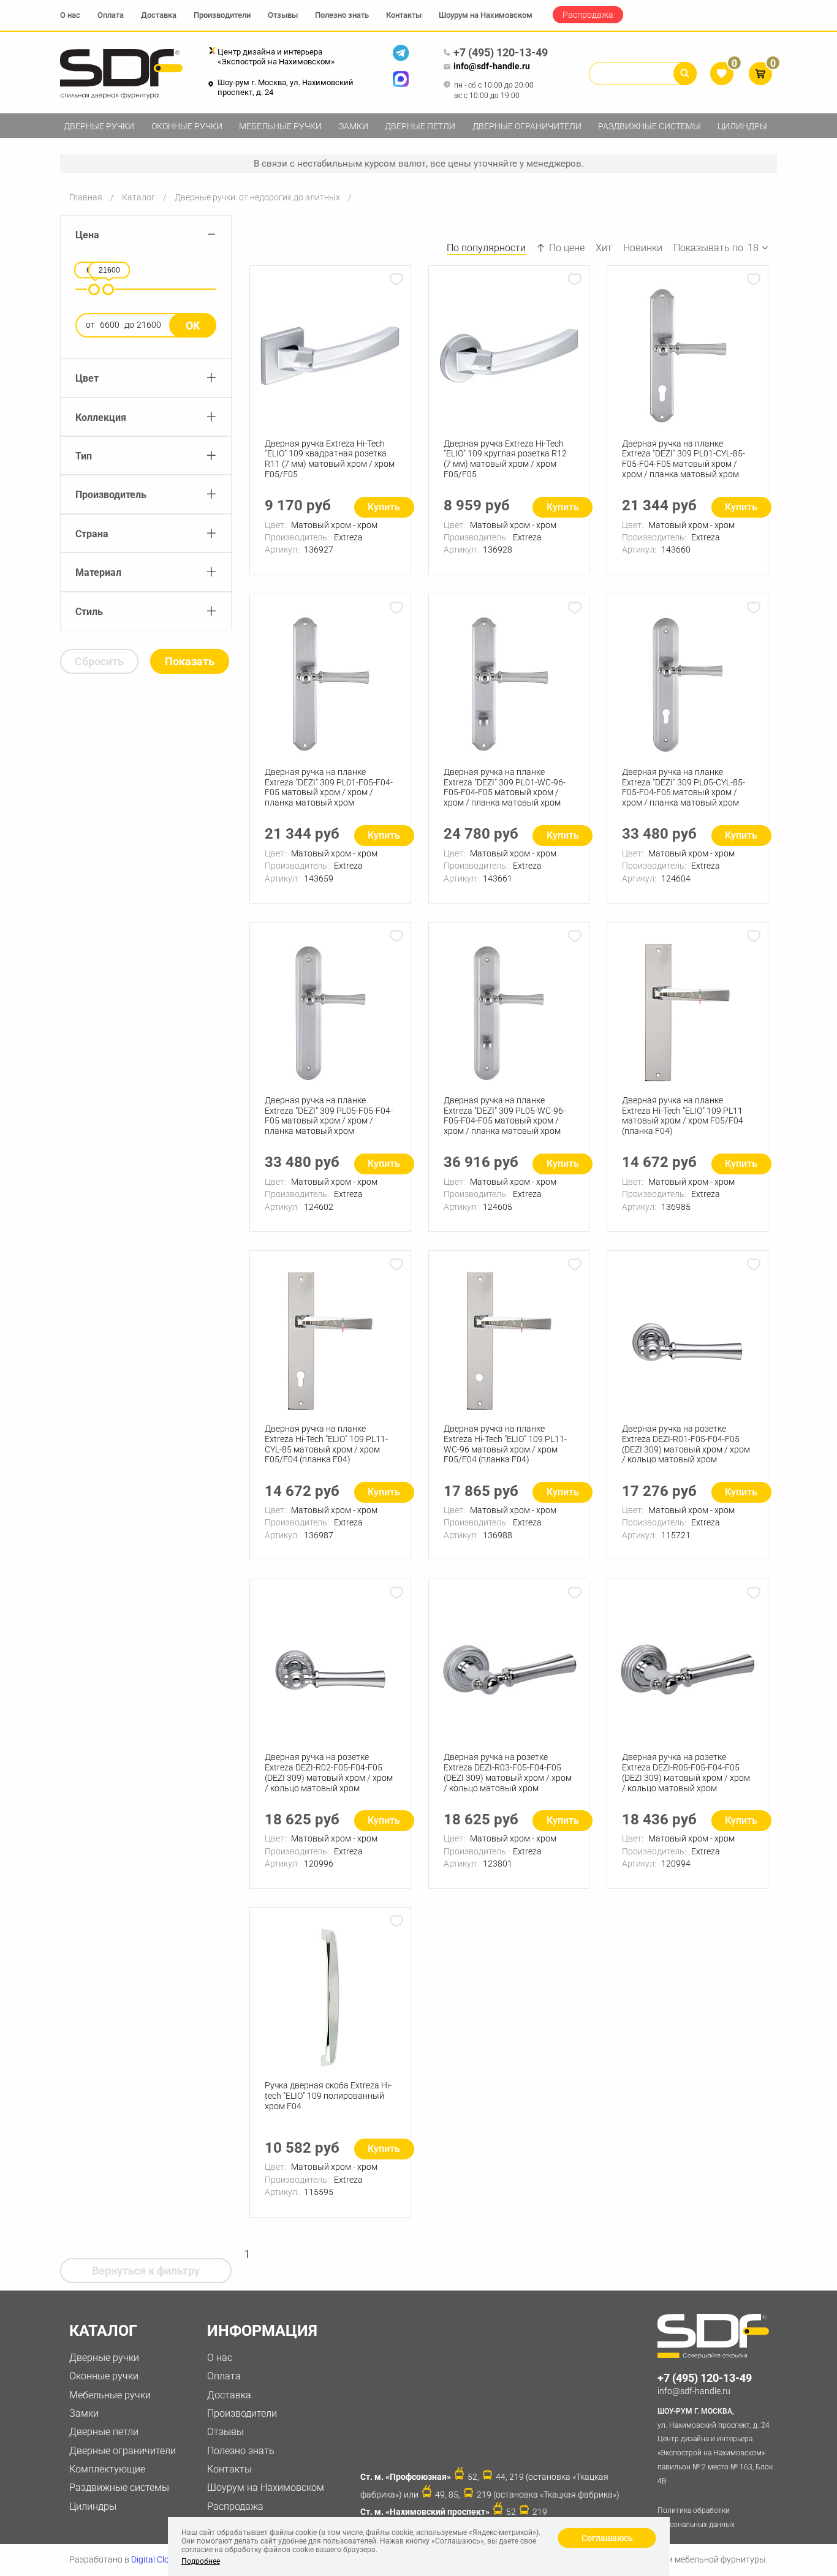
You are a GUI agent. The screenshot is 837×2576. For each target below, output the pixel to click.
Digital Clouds (157, 2559)
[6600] (94, 289)
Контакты (404, 15)
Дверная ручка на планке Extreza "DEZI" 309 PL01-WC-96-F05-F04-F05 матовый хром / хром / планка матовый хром (505, 787)
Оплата (111, 15)
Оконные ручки (187, 126)
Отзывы (283, 15)
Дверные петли (420, 126)
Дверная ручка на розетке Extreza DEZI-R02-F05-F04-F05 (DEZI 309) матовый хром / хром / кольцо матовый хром (329, 1772)
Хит (604, 248)
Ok (193, 326)
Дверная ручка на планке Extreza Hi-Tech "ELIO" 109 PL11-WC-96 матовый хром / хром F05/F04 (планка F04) (505, 1444)
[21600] (108, 289)
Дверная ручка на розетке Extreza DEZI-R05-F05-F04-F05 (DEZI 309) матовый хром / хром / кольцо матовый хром (686, 1772)
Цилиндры (742, 126)
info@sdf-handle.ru (492, 66)
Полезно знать (342, 15)
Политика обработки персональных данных (696, 2517)
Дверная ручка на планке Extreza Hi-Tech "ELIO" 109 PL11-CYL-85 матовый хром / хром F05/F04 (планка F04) (326, 1444)
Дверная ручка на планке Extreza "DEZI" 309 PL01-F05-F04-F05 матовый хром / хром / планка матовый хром (329, 787)
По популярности (486, 248)
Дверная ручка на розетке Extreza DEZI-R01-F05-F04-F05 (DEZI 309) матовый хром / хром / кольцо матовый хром (686, 1444)
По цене (567, 248)
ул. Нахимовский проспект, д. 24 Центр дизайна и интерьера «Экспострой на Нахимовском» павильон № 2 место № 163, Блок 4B (715, 2446)
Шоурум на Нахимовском (486, 15)
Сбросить (99, 661)
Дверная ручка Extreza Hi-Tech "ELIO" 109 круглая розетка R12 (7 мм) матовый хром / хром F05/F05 (505, 459)
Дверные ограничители (527, 126)
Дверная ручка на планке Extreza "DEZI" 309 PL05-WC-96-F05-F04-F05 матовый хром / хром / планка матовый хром (505, 1116)
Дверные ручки (99, 126)
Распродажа (588, 15)
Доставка (159, 15)
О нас (70, 15)
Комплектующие (107, 2469)
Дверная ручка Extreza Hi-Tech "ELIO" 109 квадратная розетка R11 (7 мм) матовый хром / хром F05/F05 (330, 459)
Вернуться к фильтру (146, 2271)
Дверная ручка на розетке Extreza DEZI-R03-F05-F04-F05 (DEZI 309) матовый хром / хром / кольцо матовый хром (508, 1772)
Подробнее (201, 2561)
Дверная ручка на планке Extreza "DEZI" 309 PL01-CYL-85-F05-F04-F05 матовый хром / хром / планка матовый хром (684, 459)
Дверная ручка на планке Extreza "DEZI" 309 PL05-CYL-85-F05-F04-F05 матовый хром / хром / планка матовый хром (684, 787)
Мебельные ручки (280, 126)
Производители (222, 15)
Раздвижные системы (649, 126)
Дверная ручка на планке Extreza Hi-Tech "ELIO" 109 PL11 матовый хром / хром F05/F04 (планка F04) (683, 1116)
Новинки (643, 248)
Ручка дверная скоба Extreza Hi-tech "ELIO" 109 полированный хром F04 (328, 2096)
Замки (354, 126)
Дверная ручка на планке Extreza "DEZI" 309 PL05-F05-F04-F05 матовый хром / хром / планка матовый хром (329, 1116)
